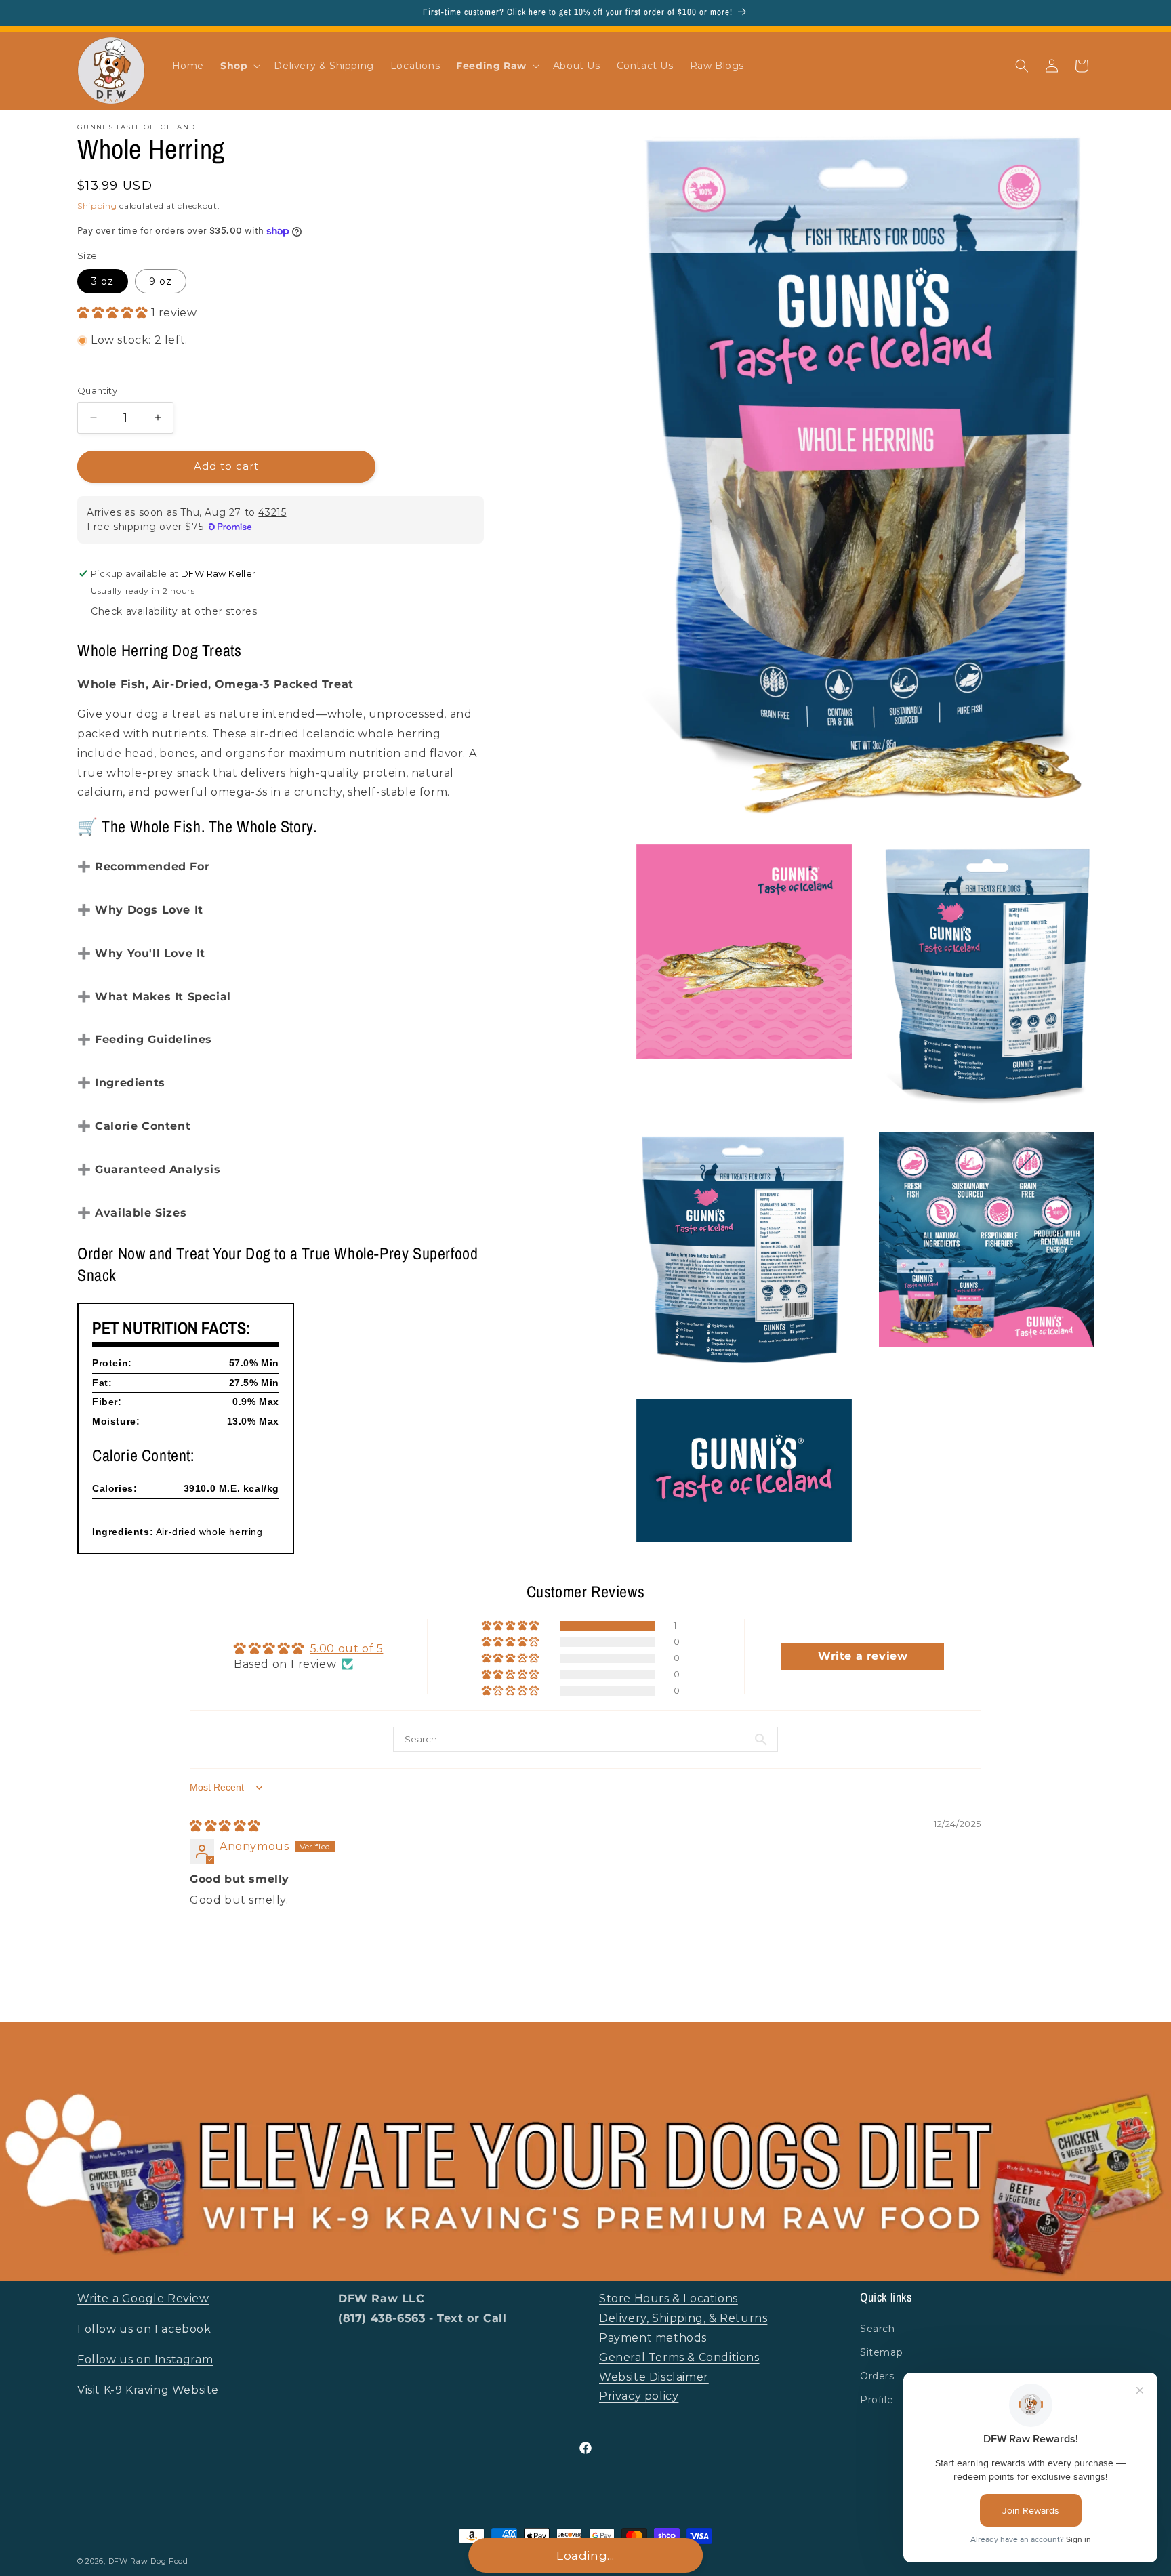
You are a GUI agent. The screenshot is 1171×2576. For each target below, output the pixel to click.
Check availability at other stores (174, 611)
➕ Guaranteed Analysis (149, 1169)
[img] (225, 1826)
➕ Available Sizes (132, 1213)
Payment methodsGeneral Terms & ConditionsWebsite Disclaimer (679, 2357)
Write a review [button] (863, 1656)
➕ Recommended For (143, 866)
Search (878, 2329)
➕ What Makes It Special (154, 997)
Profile (877, 2400)
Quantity (97, 390)
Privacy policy (639, 2396)
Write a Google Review (143, 2298)
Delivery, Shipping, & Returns (683, 2318)
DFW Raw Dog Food (148, 2561)
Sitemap (881, 2352)
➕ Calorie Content (134, 1126)
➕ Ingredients (121, 1083)
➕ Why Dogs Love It (140, 910)
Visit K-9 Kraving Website (148, 2390)
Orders (877, 2376)
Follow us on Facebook (144, 2329)
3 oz (103, 281)
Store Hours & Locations (669, 2298)
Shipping (97, 206)
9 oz (161, 281)
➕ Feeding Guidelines (145, 1039)
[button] (239, 66)
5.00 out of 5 (347, 1649)
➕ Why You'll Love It (141, 953)
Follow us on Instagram (145, 2359)
